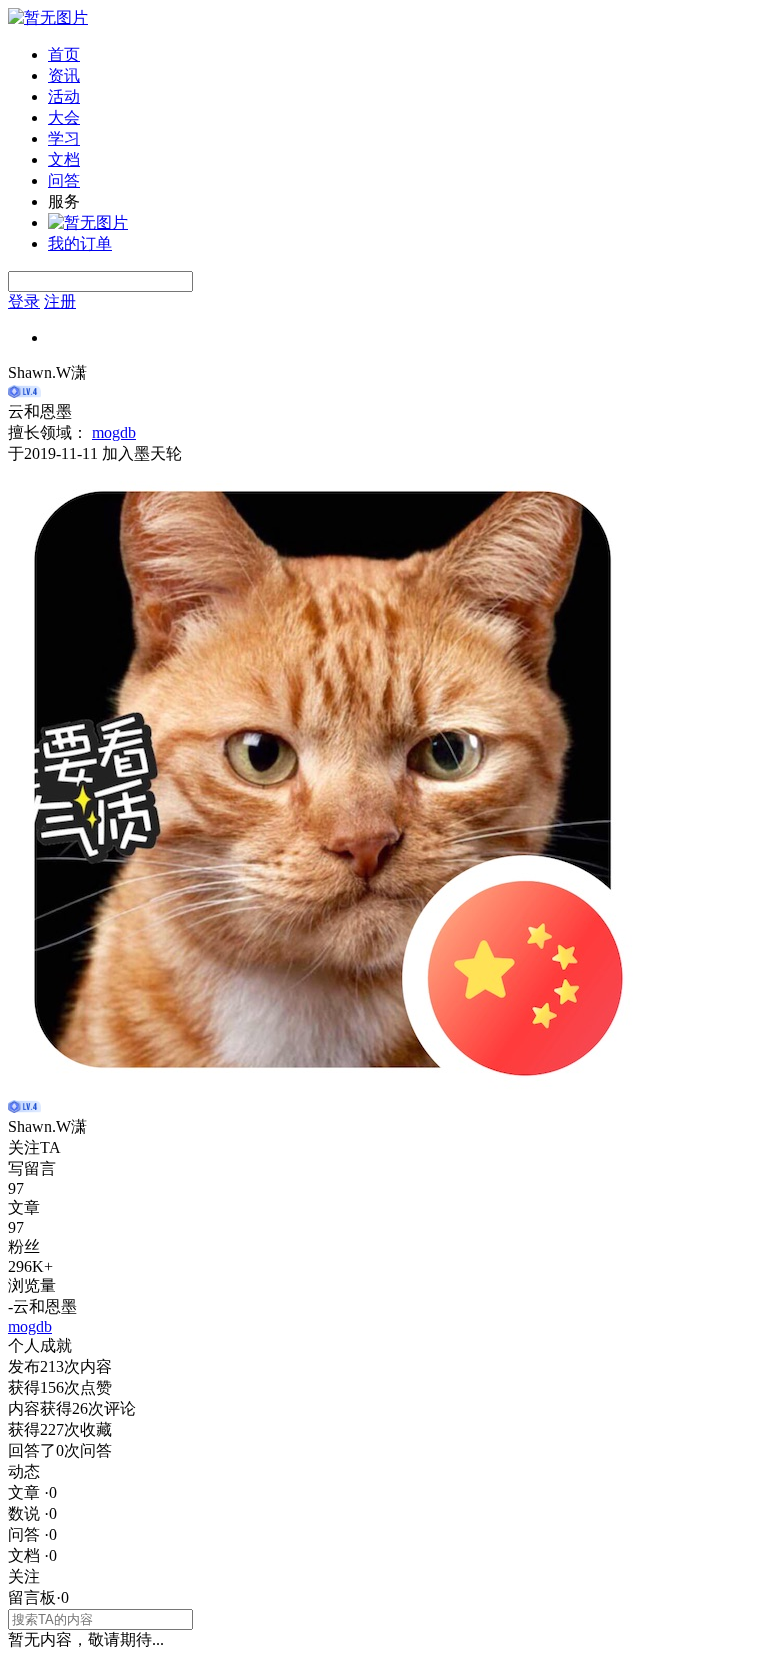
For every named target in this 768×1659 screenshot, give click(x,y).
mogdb (114, 432)
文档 (64, 159)
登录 (24, 301)
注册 (60, 301)
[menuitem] (404, 55)
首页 (64, 54)
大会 (64, 117)
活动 (64, 96)
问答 (64, 180)
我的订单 (80, 243)
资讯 (64, 75)
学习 (64, 138)
